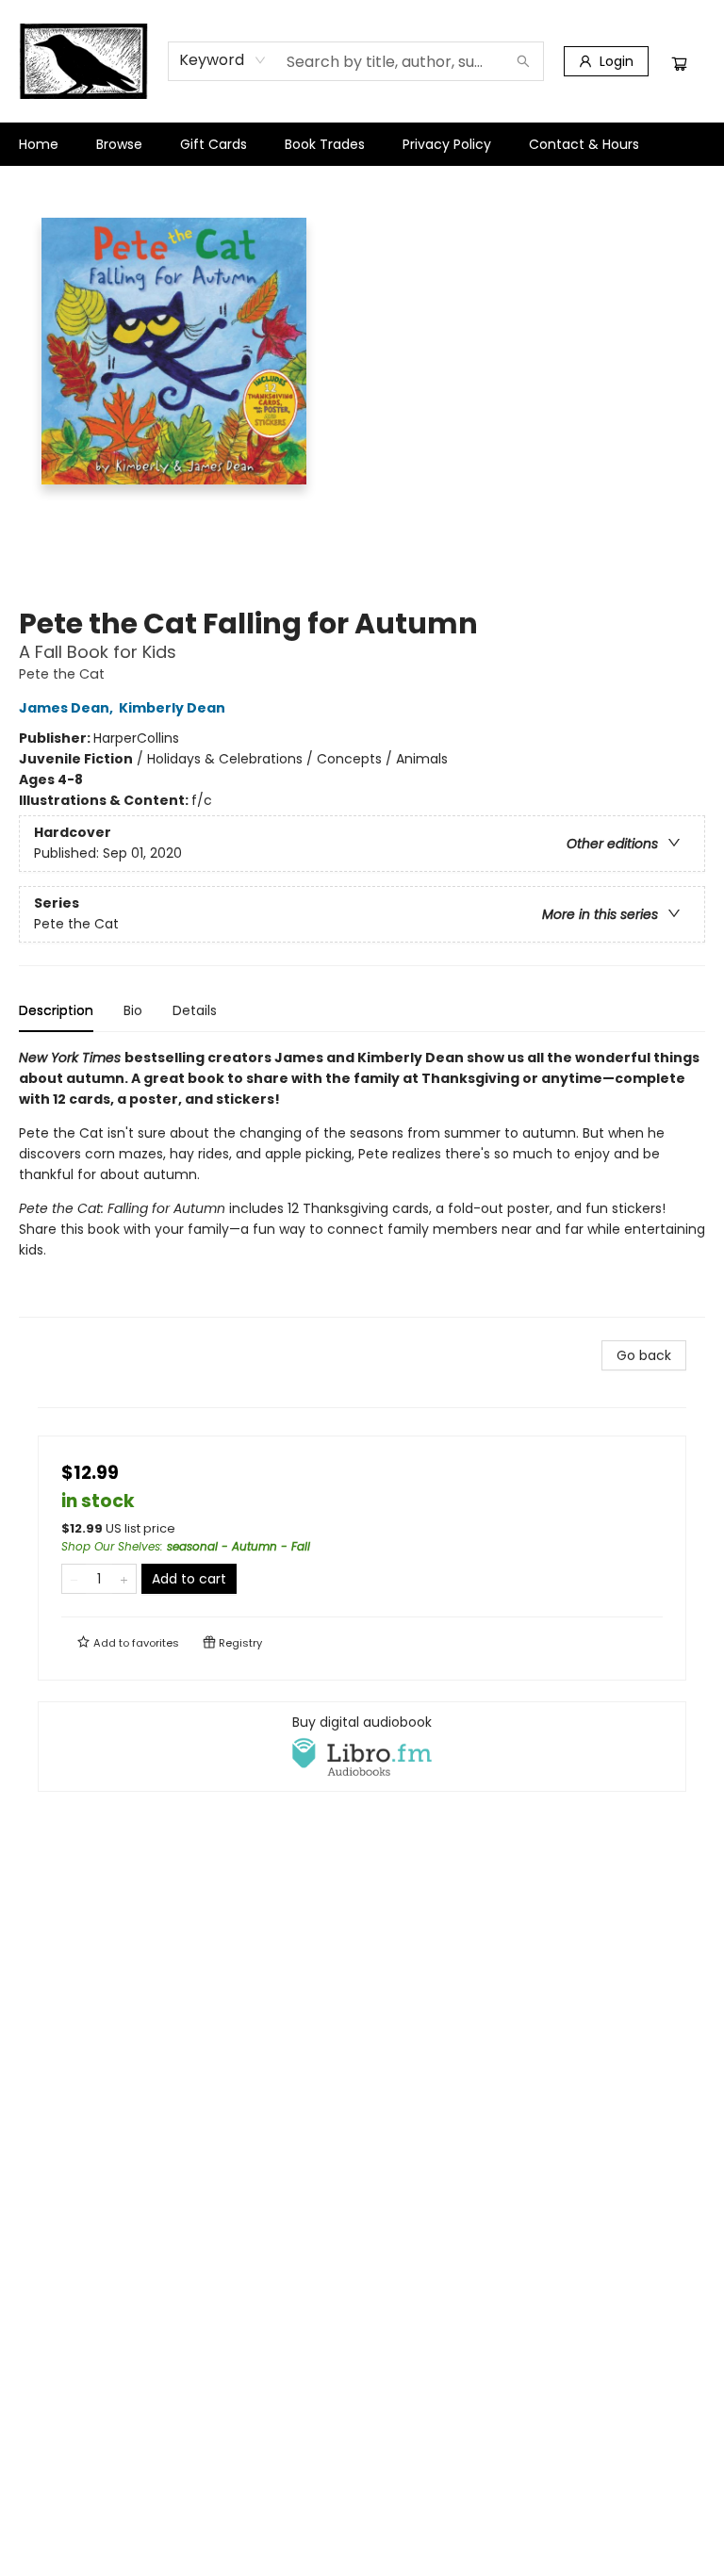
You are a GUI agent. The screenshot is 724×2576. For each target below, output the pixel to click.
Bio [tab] (133, 1010)
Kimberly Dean (172, 708)
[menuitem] (39, 144)
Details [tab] (195, 1010)
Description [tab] (56, 1010)
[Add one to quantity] (124, 1579)
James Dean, (67, 708)
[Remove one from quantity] (74, 1579)
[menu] (362, 144)
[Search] (523, 61)
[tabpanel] (362, 1182)
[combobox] (223, 60)
